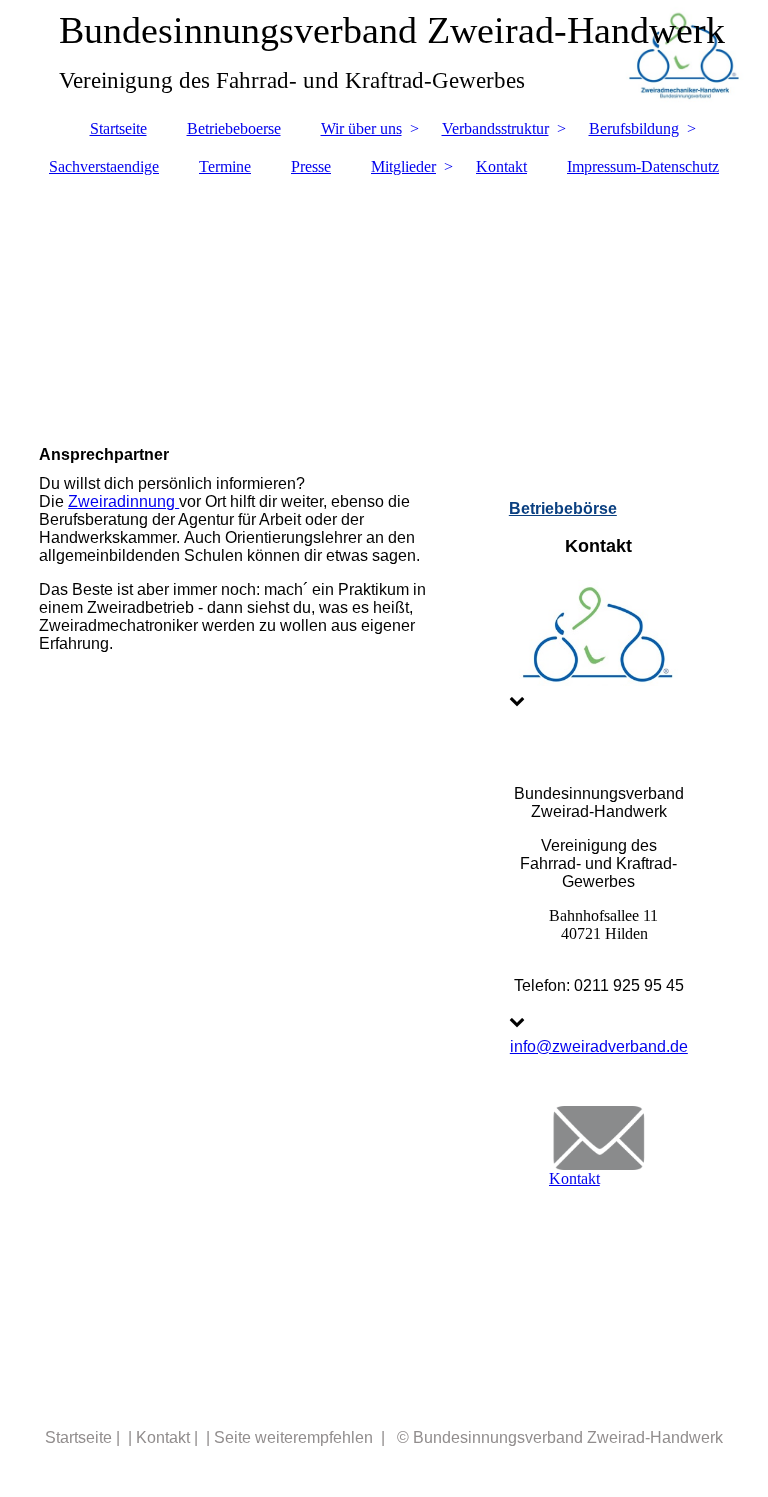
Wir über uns (361, 128)
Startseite (118, 128)
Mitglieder (403, 166)
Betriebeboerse (234, 128)
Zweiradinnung (123, 501)
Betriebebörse (563, 508)
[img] (384, 301)
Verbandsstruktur (495, 128)
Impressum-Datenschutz (643, 166)
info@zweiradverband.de (599, 1046)
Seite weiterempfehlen (293, 1437)
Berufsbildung (634, 128)
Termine (225, 166)
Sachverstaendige (104, 166)
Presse (311, 166)
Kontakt (501, 166)
